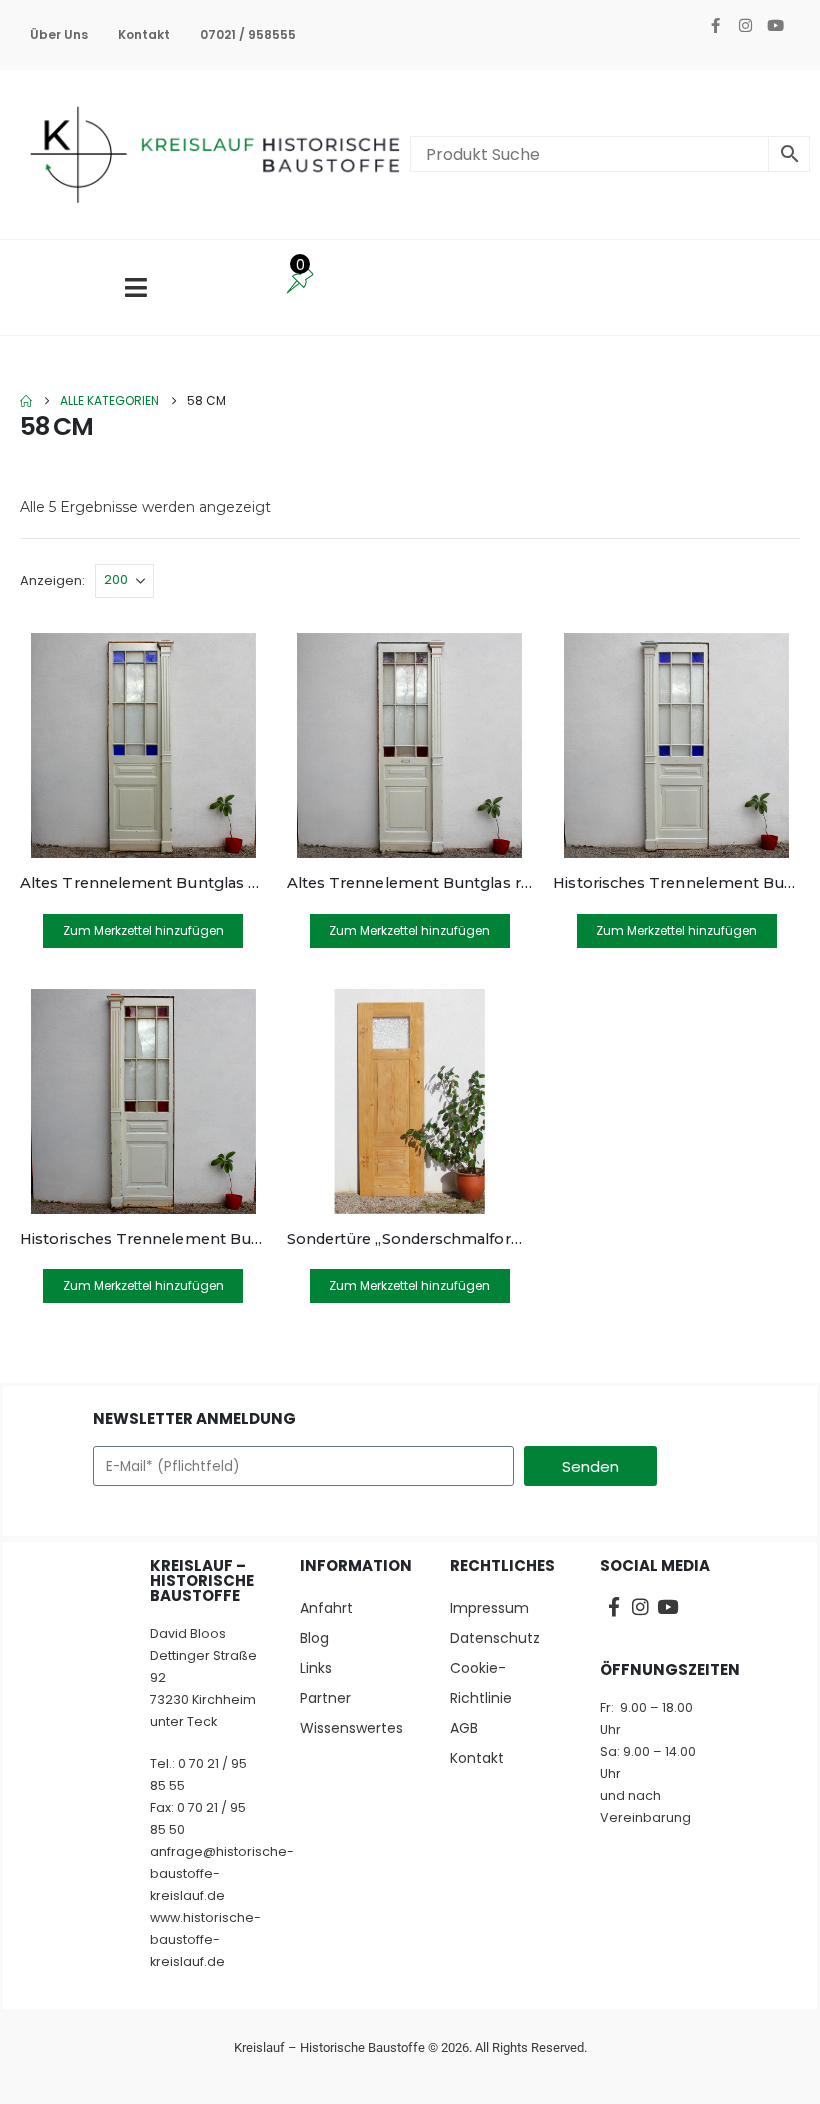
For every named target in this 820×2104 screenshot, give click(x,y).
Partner (325, 1698)
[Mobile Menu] (136, 287)
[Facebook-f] (715, 25)
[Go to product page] (143, 745)
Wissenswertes (351, 1728)
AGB (464, 1728)
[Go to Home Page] (26, 401)
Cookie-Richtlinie (481, 1683)
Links (316, 1668)
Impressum (489, 1608)
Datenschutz (495, 1638)
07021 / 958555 (248, 34)
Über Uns (59, 34)
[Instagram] (745, 25)
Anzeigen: (52, 580)
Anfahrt (326, 1608)
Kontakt (144, 34)
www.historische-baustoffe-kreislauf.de (205, 1939)
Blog (314, 1638)
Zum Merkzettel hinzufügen (143, 930)
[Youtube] (775, 25)
